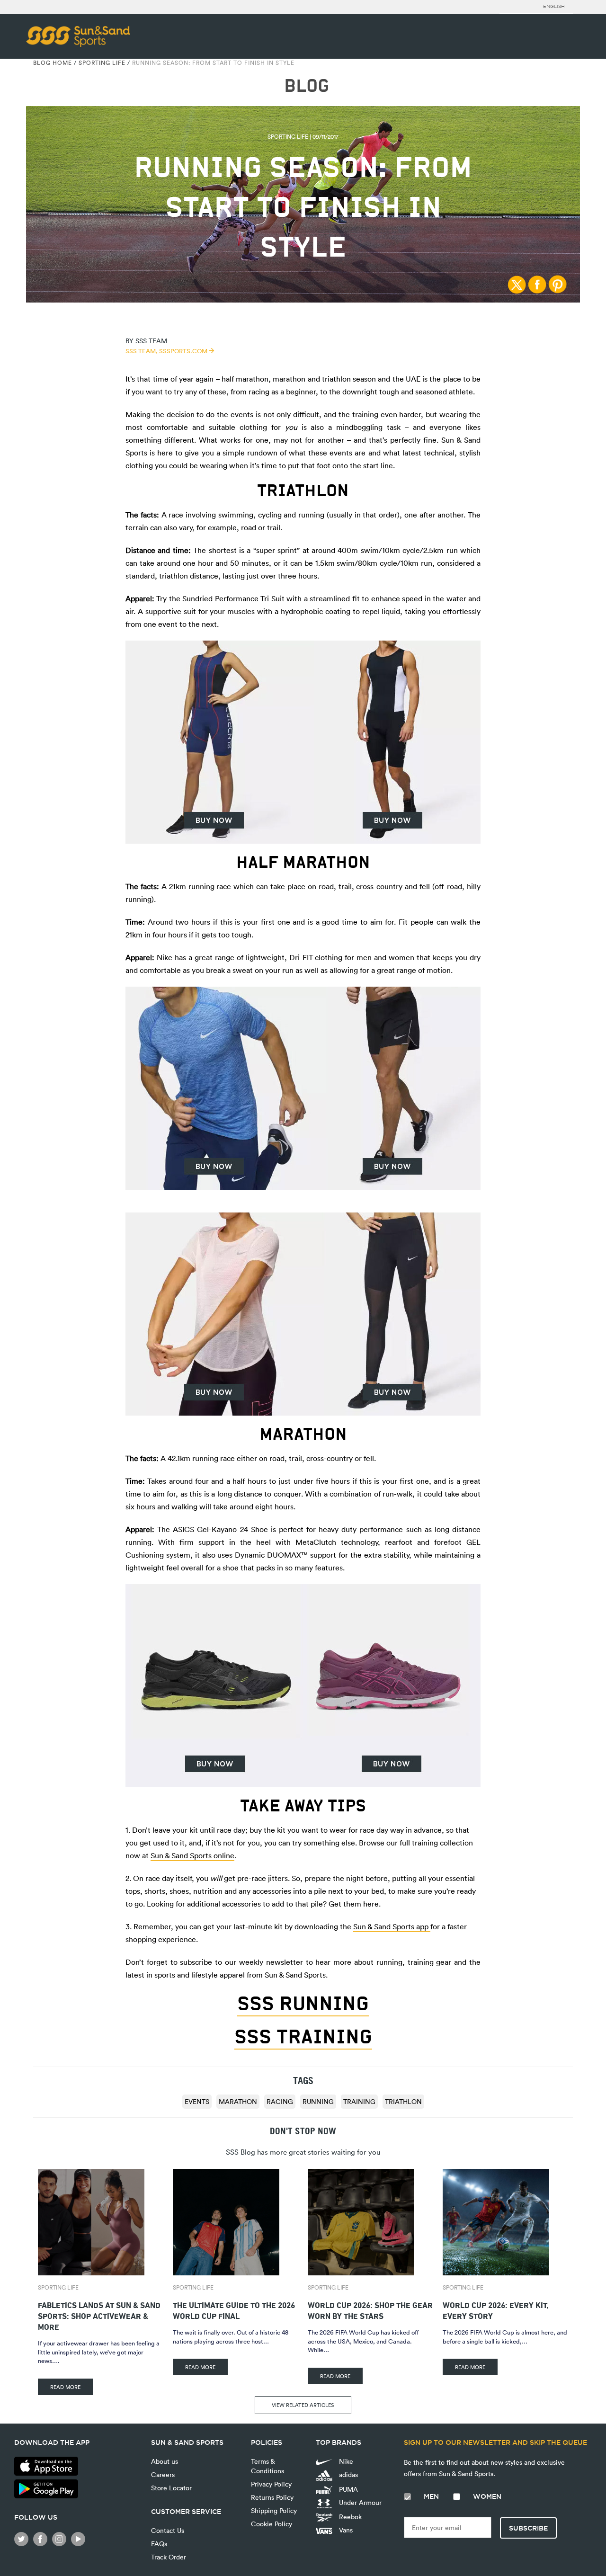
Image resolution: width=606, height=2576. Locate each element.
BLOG (307, 86)
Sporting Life (102, 62)
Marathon (238, 2101)
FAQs (159, 2544)
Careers (163, 2474)
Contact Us (168, 2530)
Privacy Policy (271, 2484)
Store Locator (171, 2488)
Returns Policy (272, 2497)
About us (165, 2461)
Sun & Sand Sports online (192, 1855)
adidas (348, 2474)
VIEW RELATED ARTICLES (303, 2405)
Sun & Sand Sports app (392, 1926)
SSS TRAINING (303, 2037)
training (359, 2101)
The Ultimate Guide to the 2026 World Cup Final (234, 2309)
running (318, 2101)
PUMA (348, 2489)
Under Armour (359, 2502)
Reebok (349, 2517)
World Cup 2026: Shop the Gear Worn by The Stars (370, 2309)
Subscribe (528, 2528)
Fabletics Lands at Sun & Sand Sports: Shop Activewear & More (99, 2315)
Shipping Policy (274, 2510)
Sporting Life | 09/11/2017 (303, 136)
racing (280, 2101)
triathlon (403, 2101)
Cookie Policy (272, 2524)
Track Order (169, 2557)
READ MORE (65, 2387)
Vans (345, 2530)
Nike (345, 2461)
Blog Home (53, 62)
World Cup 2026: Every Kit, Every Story (495, 2309)
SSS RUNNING (303, 2004)
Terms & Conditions (267, 2466)
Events (197, 2101)
